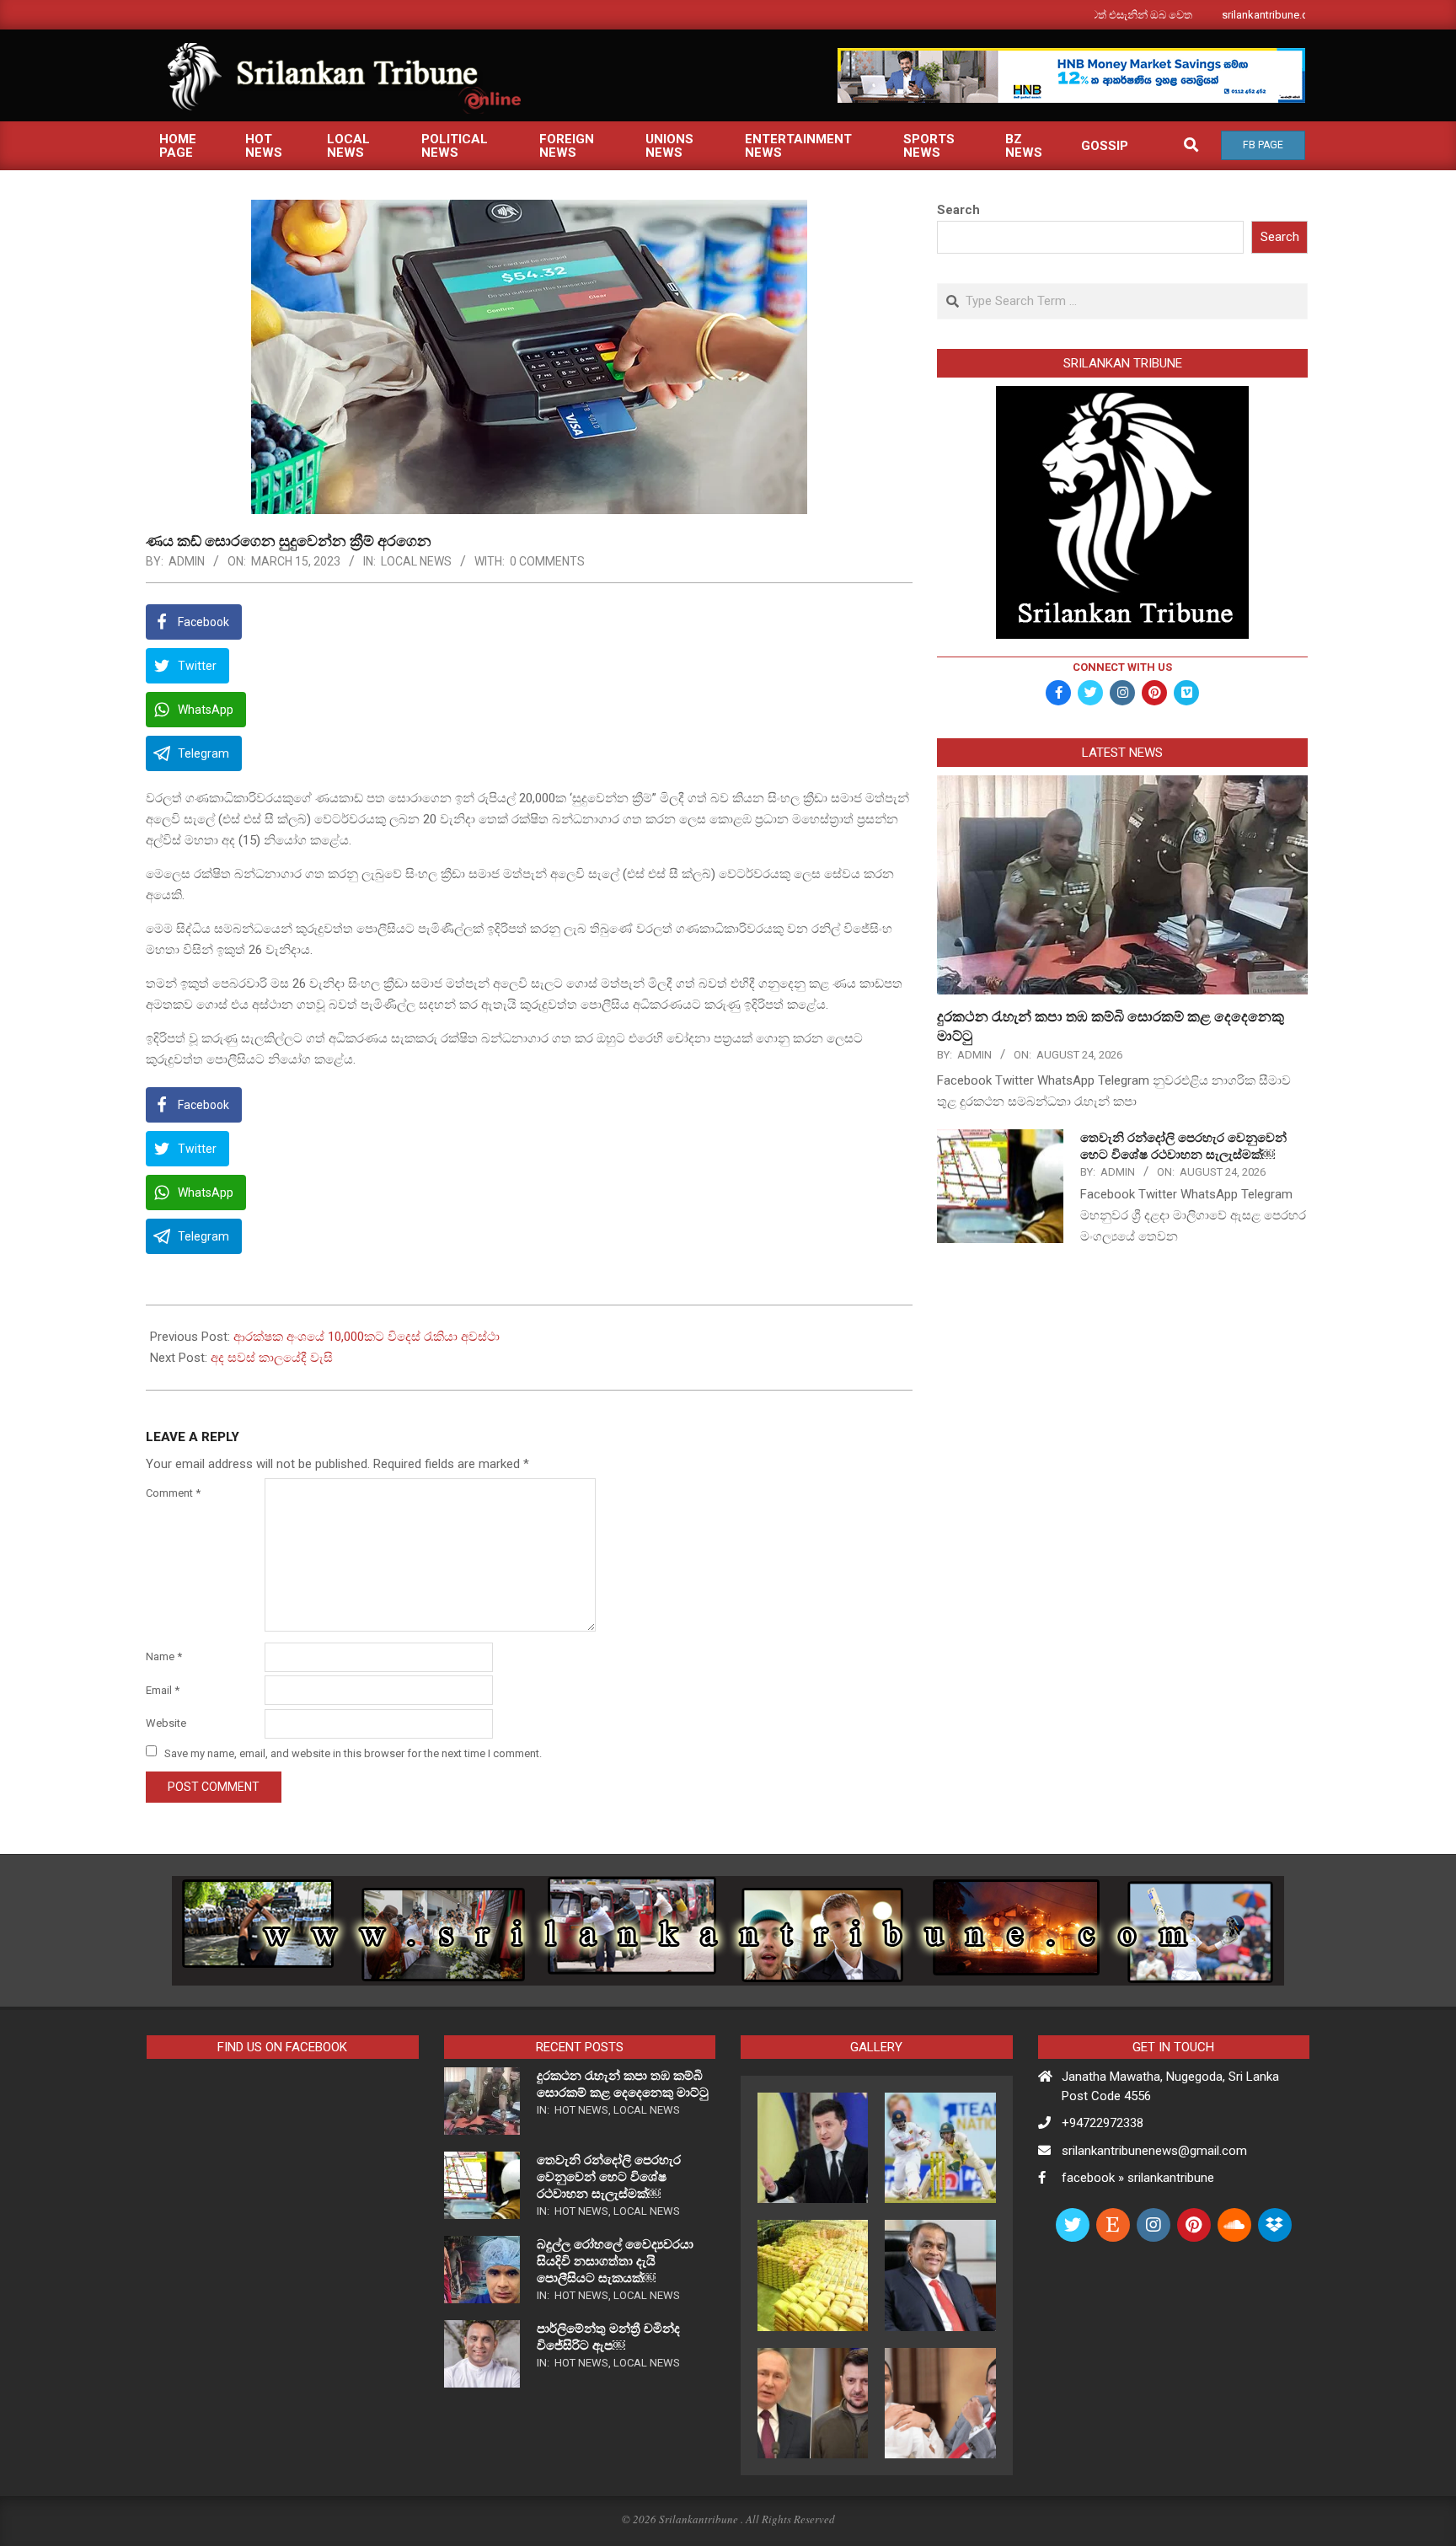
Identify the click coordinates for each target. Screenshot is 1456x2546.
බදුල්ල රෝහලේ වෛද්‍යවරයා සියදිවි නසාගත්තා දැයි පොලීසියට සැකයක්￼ (615, 2261)
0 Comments (547, 561)
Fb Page (1263, 145)
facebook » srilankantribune (1138, 2178)
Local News (416, 561)
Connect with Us (1122, 667)
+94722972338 (1103, 2123)
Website (166, 1723)
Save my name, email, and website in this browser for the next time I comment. (353, 1753)
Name (164, 1656)
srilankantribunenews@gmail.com (1154, 2151)
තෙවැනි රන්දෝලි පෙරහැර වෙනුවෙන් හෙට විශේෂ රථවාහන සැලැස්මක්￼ (609, 2177)
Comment (173, 1493)
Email (163, 1690)
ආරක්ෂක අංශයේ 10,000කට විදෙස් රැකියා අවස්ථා (367, 1337)
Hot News (581, 2110)
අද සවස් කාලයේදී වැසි (272, 1358)
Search (958, 210)
